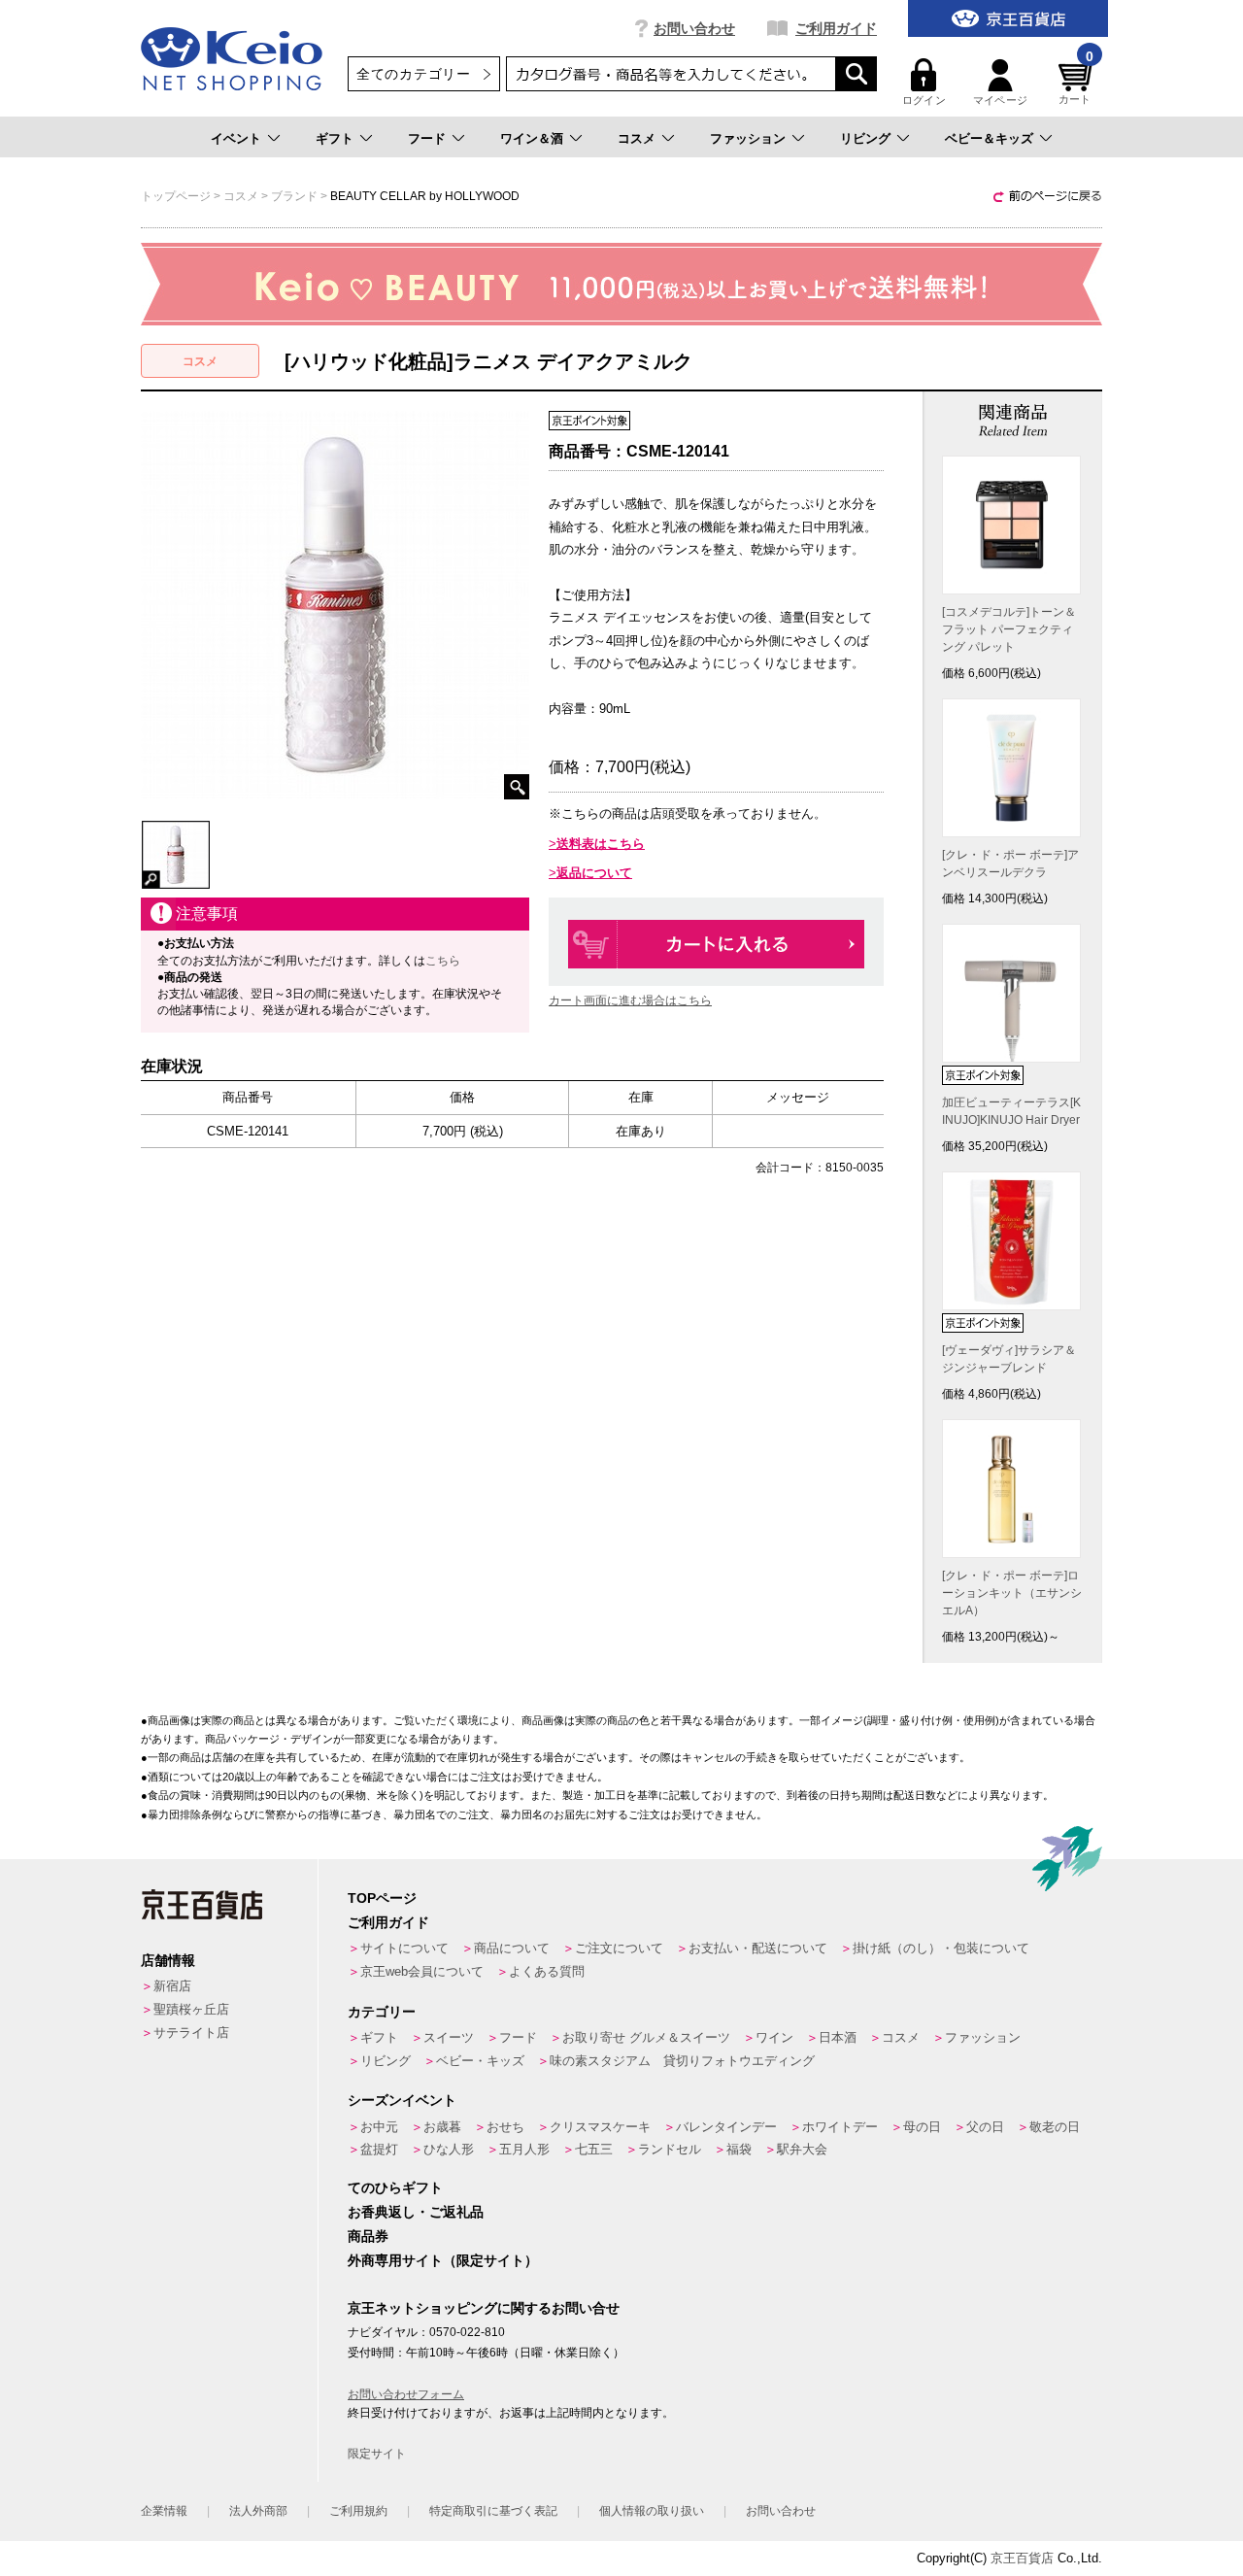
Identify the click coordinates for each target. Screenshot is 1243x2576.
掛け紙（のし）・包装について (941, 1948)
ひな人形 (449, 2149)
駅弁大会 (802, 2149)
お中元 (379, 2127)
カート (1076, 82)
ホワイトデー (840, 2127)
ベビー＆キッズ (989, 138)
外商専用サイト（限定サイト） (443, 2260)
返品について (594, 873)
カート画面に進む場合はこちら (630, 1000)
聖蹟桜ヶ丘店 (191, 2009)
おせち (505, 2127)
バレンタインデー (726, 2127)
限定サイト (377, 2454)
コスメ (637, 138)
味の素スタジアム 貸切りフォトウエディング (682, 2061)
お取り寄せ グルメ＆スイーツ (646, 2037)
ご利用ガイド (836, 28)
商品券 (368, 2236)
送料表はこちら (601, 844)
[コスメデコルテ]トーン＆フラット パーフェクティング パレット (1009, 629)
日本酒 (838, 2037)
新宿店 (172, 1986)
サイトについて (404, 1948)
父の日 (985, 2127)
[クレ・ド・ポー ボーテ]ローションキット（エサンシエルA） (1012, 1593)
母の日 (922, 2127)
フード (427, 138)
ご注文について (619, 1948)
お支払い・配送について (758, 1948)
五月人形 (524, 2149)
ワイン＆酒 (532, 138)
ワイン (774, 2037)
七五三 (594, 2149)
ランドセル (670, 2149)
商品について (512, 1948)
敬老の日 (1055, 2127)
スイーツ (449, 2037)
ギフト (335, 138)
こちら (443, 961)
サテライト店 (191, 2033)
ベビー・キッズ (480, 2061)
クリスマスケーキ (600, 2127)
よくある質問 (547, 1971)
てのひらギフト (395, 2187)
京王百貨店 (1022, 2558)
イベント (236, 138)
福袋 (739, 2149)
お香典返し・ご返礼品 (416, 2212)
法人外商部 (258, 2511)
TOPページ (382, 1898)
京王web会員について (422, 1971)
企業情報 (164, 2511)
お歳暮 (442, 2127)
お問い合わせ (694, 28)
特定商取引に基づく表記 (493, 2511)
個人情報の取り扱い (652, 2511)
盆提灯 (379, 2149)
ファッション (748, 138)
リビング (865, 138)
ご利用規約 (358, 2511)
